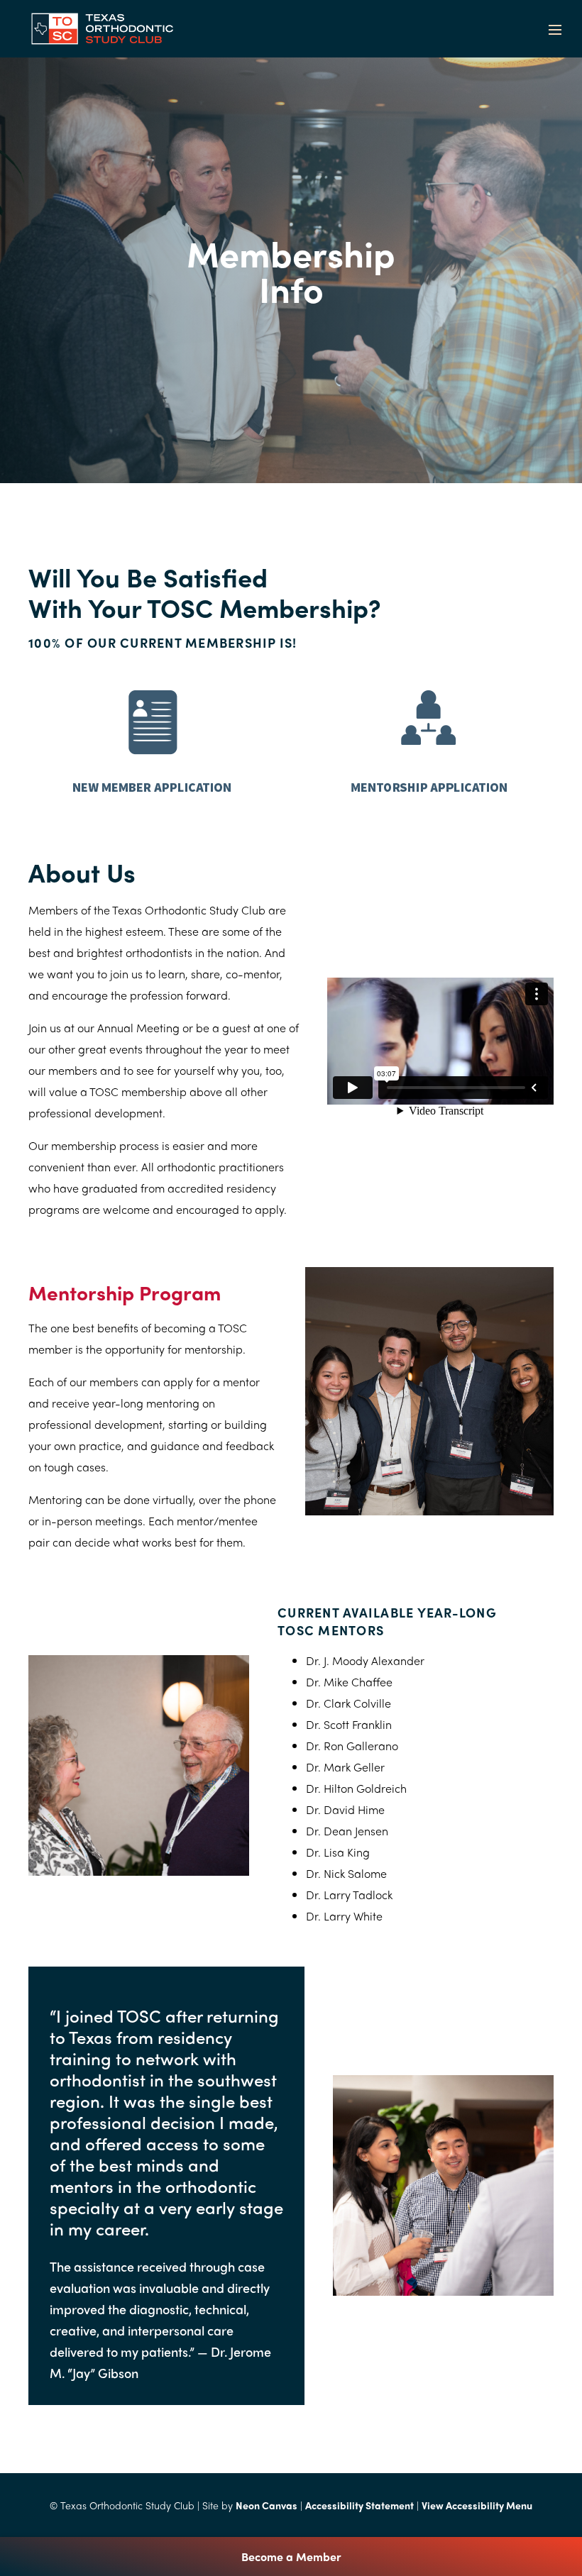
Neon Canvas (267, 2505)
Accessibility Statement (359, 2505)
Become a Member (291, 2556)
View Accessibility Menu (477, 2505)
